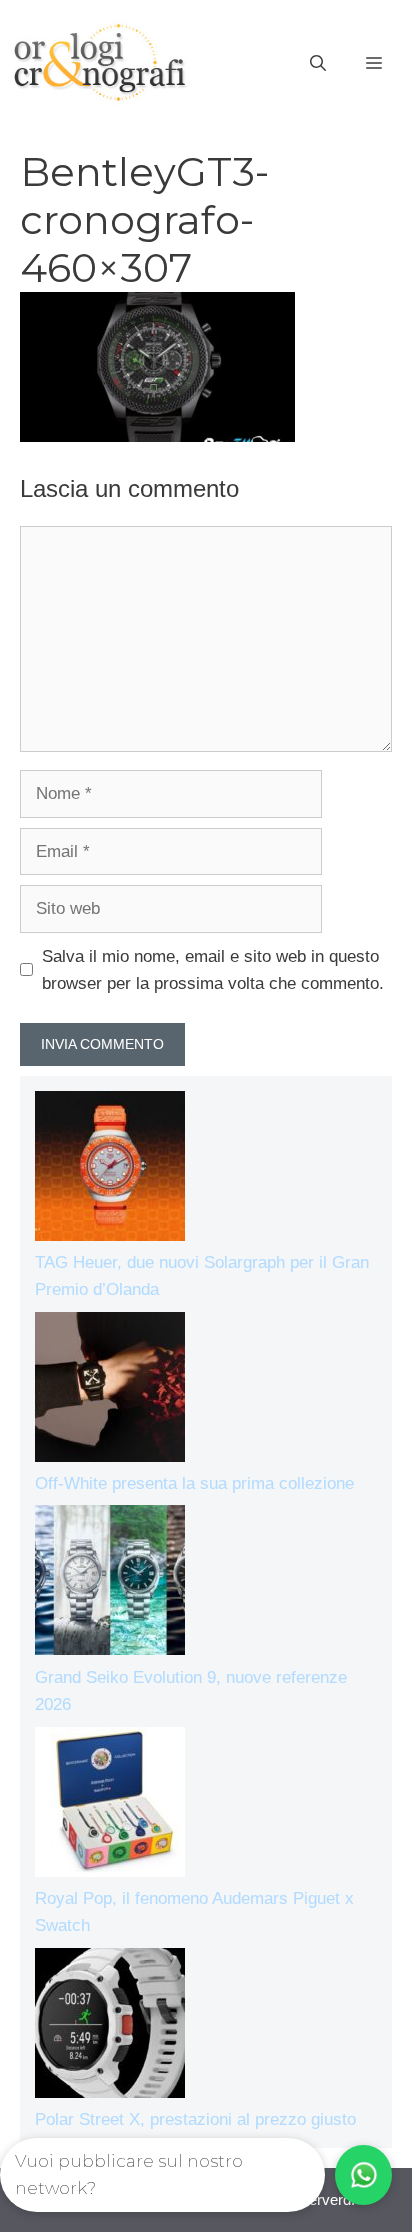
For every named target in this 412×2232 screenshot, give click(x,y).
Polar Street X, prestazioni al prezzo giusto (195, 2119)
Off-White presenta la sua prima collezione (194, 1483)
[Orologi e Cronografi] (100, 62)
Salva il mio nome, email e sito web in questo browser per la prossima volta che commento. (213, 970)
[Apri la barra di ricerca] (318, 64)
